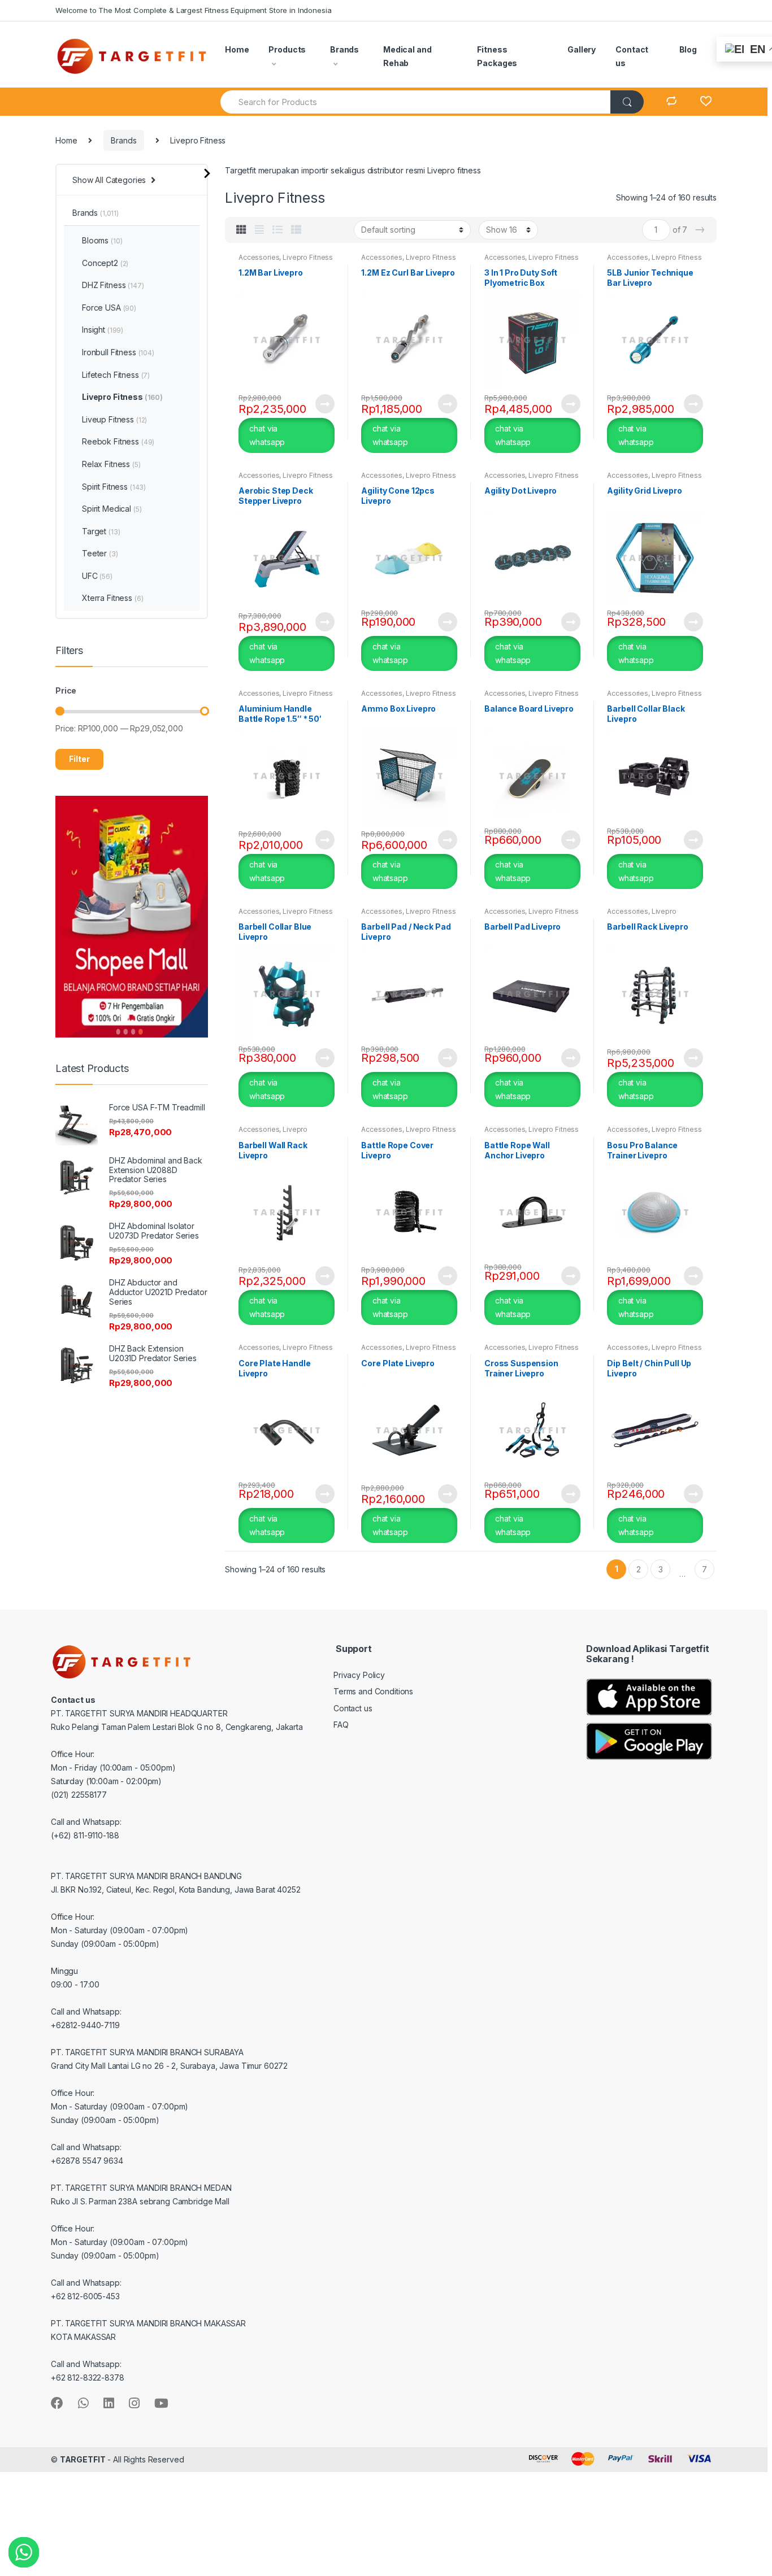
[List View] (277, 230)
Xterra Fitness (112, 598)
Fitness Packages (497, 56)
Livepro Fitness (308, 257)
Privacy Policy (359, 1675)
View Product (324, 404)
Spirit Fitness (114, 487)
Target (101, 531)
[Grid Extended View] (259, 230)
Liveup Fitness (114, 419)
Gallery (582, 49)
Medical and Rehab (407, 56)
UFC (97, 576)
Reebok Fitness (118, 441)
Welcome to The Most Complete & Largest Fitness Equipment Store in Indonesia (194, 10)
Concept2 (105, 263)
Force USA (109, 308)
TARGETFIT (83, 2459)
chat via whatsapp (267, 435)
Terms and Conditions (373, 1691)
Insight (103, 330)
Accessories (259, 257)
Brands (344, 49)
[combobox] (416, 102)
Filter (79, 759)
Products (287, 49)
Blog (688, 49)
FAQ (341, 1725)
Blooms (102, 240)
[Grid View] (241, 230)
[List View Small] (296, 230)
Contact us (632, 56)
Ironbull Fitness (118, 352)
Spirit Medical (112, 509)
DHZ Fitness (113, 285)
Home (237, 49)
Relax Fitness (111, 464)
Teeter (100, 553)
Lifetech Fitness (116, 375)
